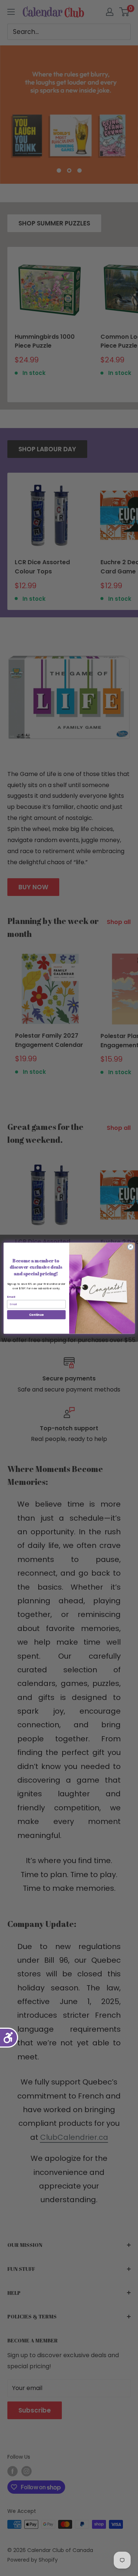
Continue (36, 1314)
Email (11, 1297)
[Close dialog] (130, 1247)
